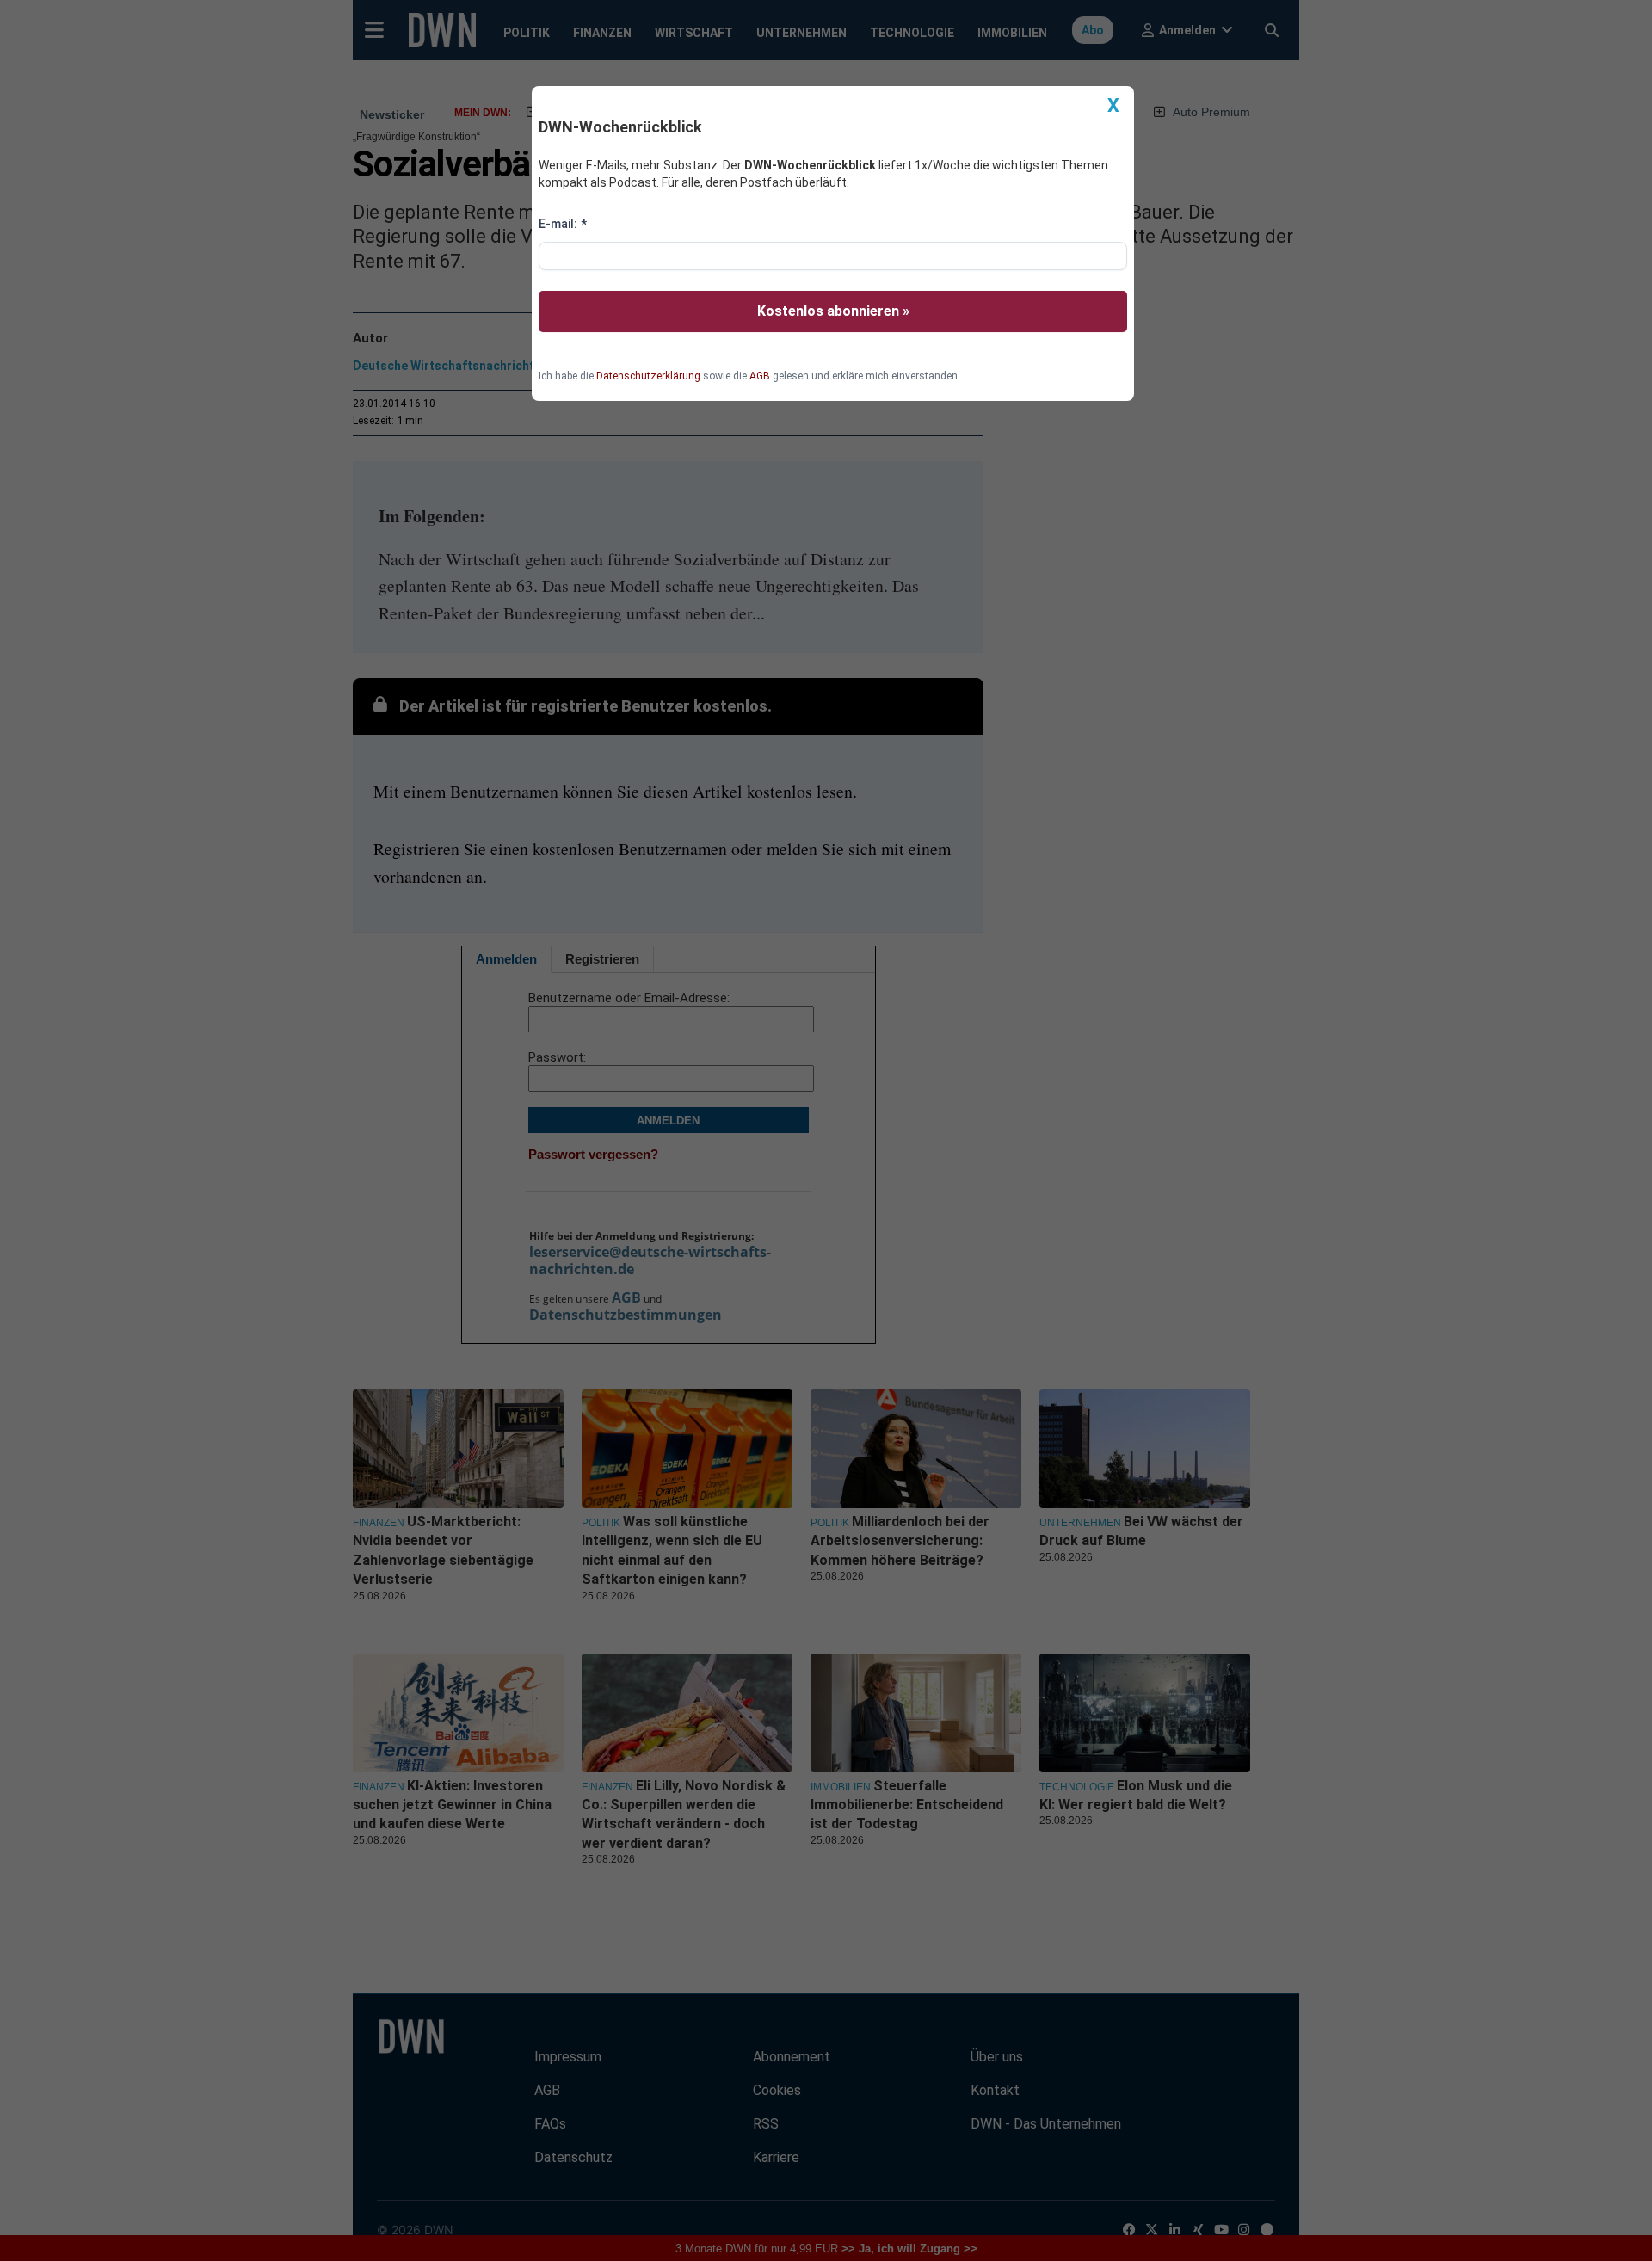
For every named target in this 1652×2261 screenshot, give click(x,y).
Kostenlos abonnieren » (833, 311)
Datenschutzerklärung (648, 376)
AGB (760, 376)
